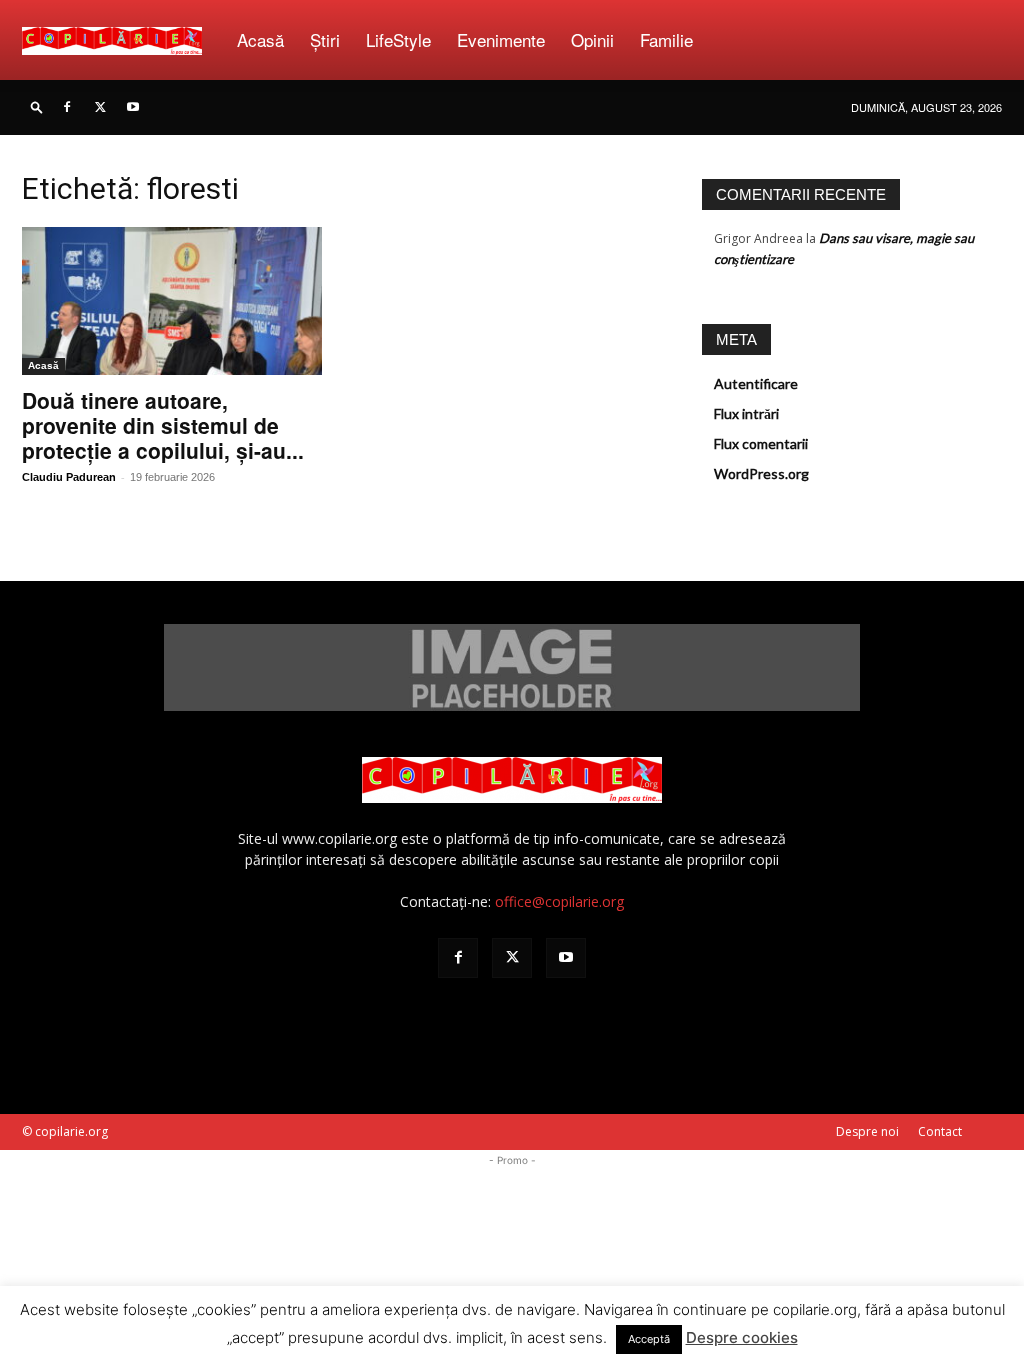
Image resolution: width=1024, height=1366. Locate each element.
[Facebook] (67, 107)
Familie (666, 39)
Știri (325, 39)
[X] (100, 107)
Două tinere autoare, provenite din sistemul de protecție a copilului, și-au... (163, 425)
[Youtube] (133, 107)
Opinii (592, 39)
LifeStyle (398, 39)
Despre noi (867, 1131)
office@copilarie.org (559, 901)
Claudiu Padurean (69, 477)
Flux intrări (746, 413)
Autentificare (756, 383)
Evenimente (501, 39)
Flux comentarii (761, 443)
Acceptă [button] (649, 1339)
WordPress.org (761, 473)
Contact (940, 1131)
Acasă (260, 39)
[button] (37, 106)
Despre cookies (742, 1337)
